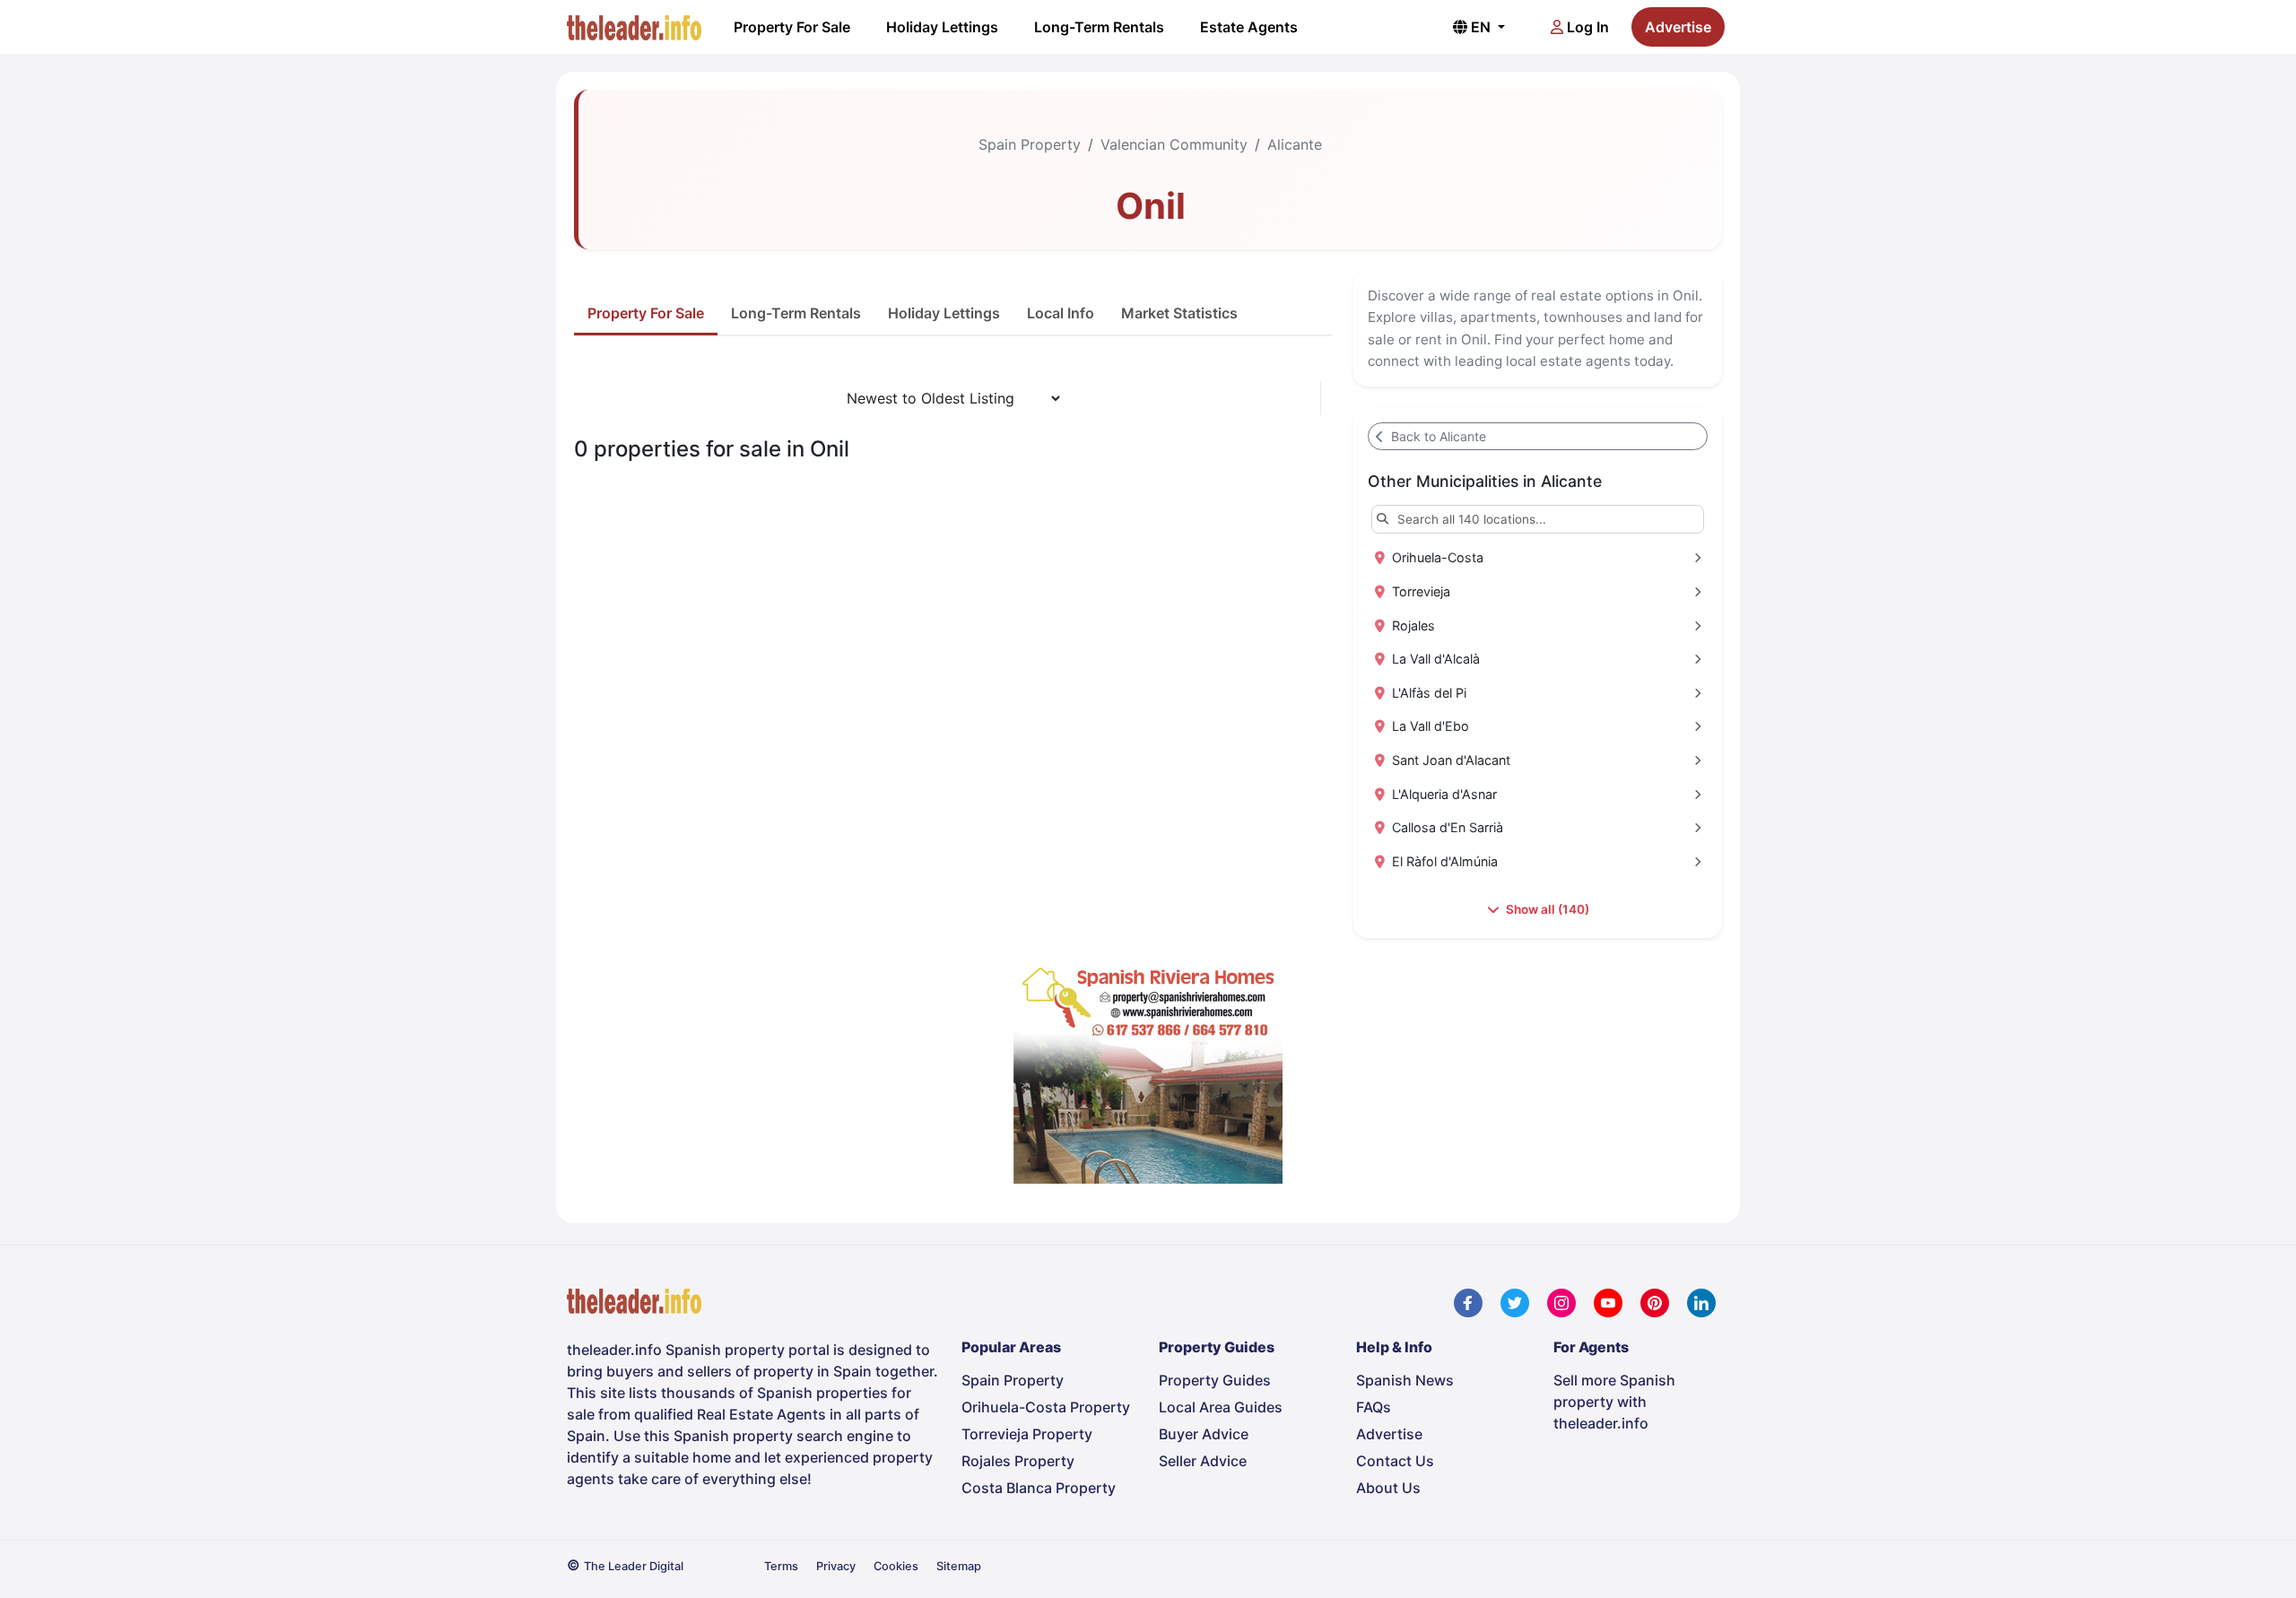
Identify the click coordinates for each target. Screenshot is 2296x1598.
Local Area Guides (1221, 1407)
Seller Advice (1203, 1461)
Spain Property (1030, 144)
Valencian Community (1174, 144)
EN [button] (1481, 27)
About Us (1388, 1488)
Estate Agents (1249, 27)
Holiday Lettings (942, 27)
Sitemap (959, 1566)
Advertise (1678, 27)
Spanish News (1405, 1380)
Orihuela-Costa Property (1046, 1407)
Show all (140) (1546, 909)
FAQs (1374, 1407)
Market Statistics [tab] (1179, 313)
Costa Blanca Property (1039, 1488)
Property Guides (1215, 1380)
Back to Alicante (1437, 436)
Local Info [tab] (1061, 313)
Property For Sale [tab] (646, 313)
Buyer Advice (1204, 1434)
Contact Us (1395, 1461)
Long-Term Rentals (1099, 27)
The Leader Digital (634, 1566)
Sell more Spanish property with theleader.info (1614, 1402)
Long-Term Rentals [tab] (796, 313)
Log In (1586, 27)
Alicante (1295, 144)
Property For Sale (792, 27)
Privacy (836, 1566)
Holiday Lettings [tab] (944, 313)
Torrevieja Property (1027, 1434)
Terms (781, 1566)
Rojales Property (1018, 1461)
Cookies (896, 1566)
